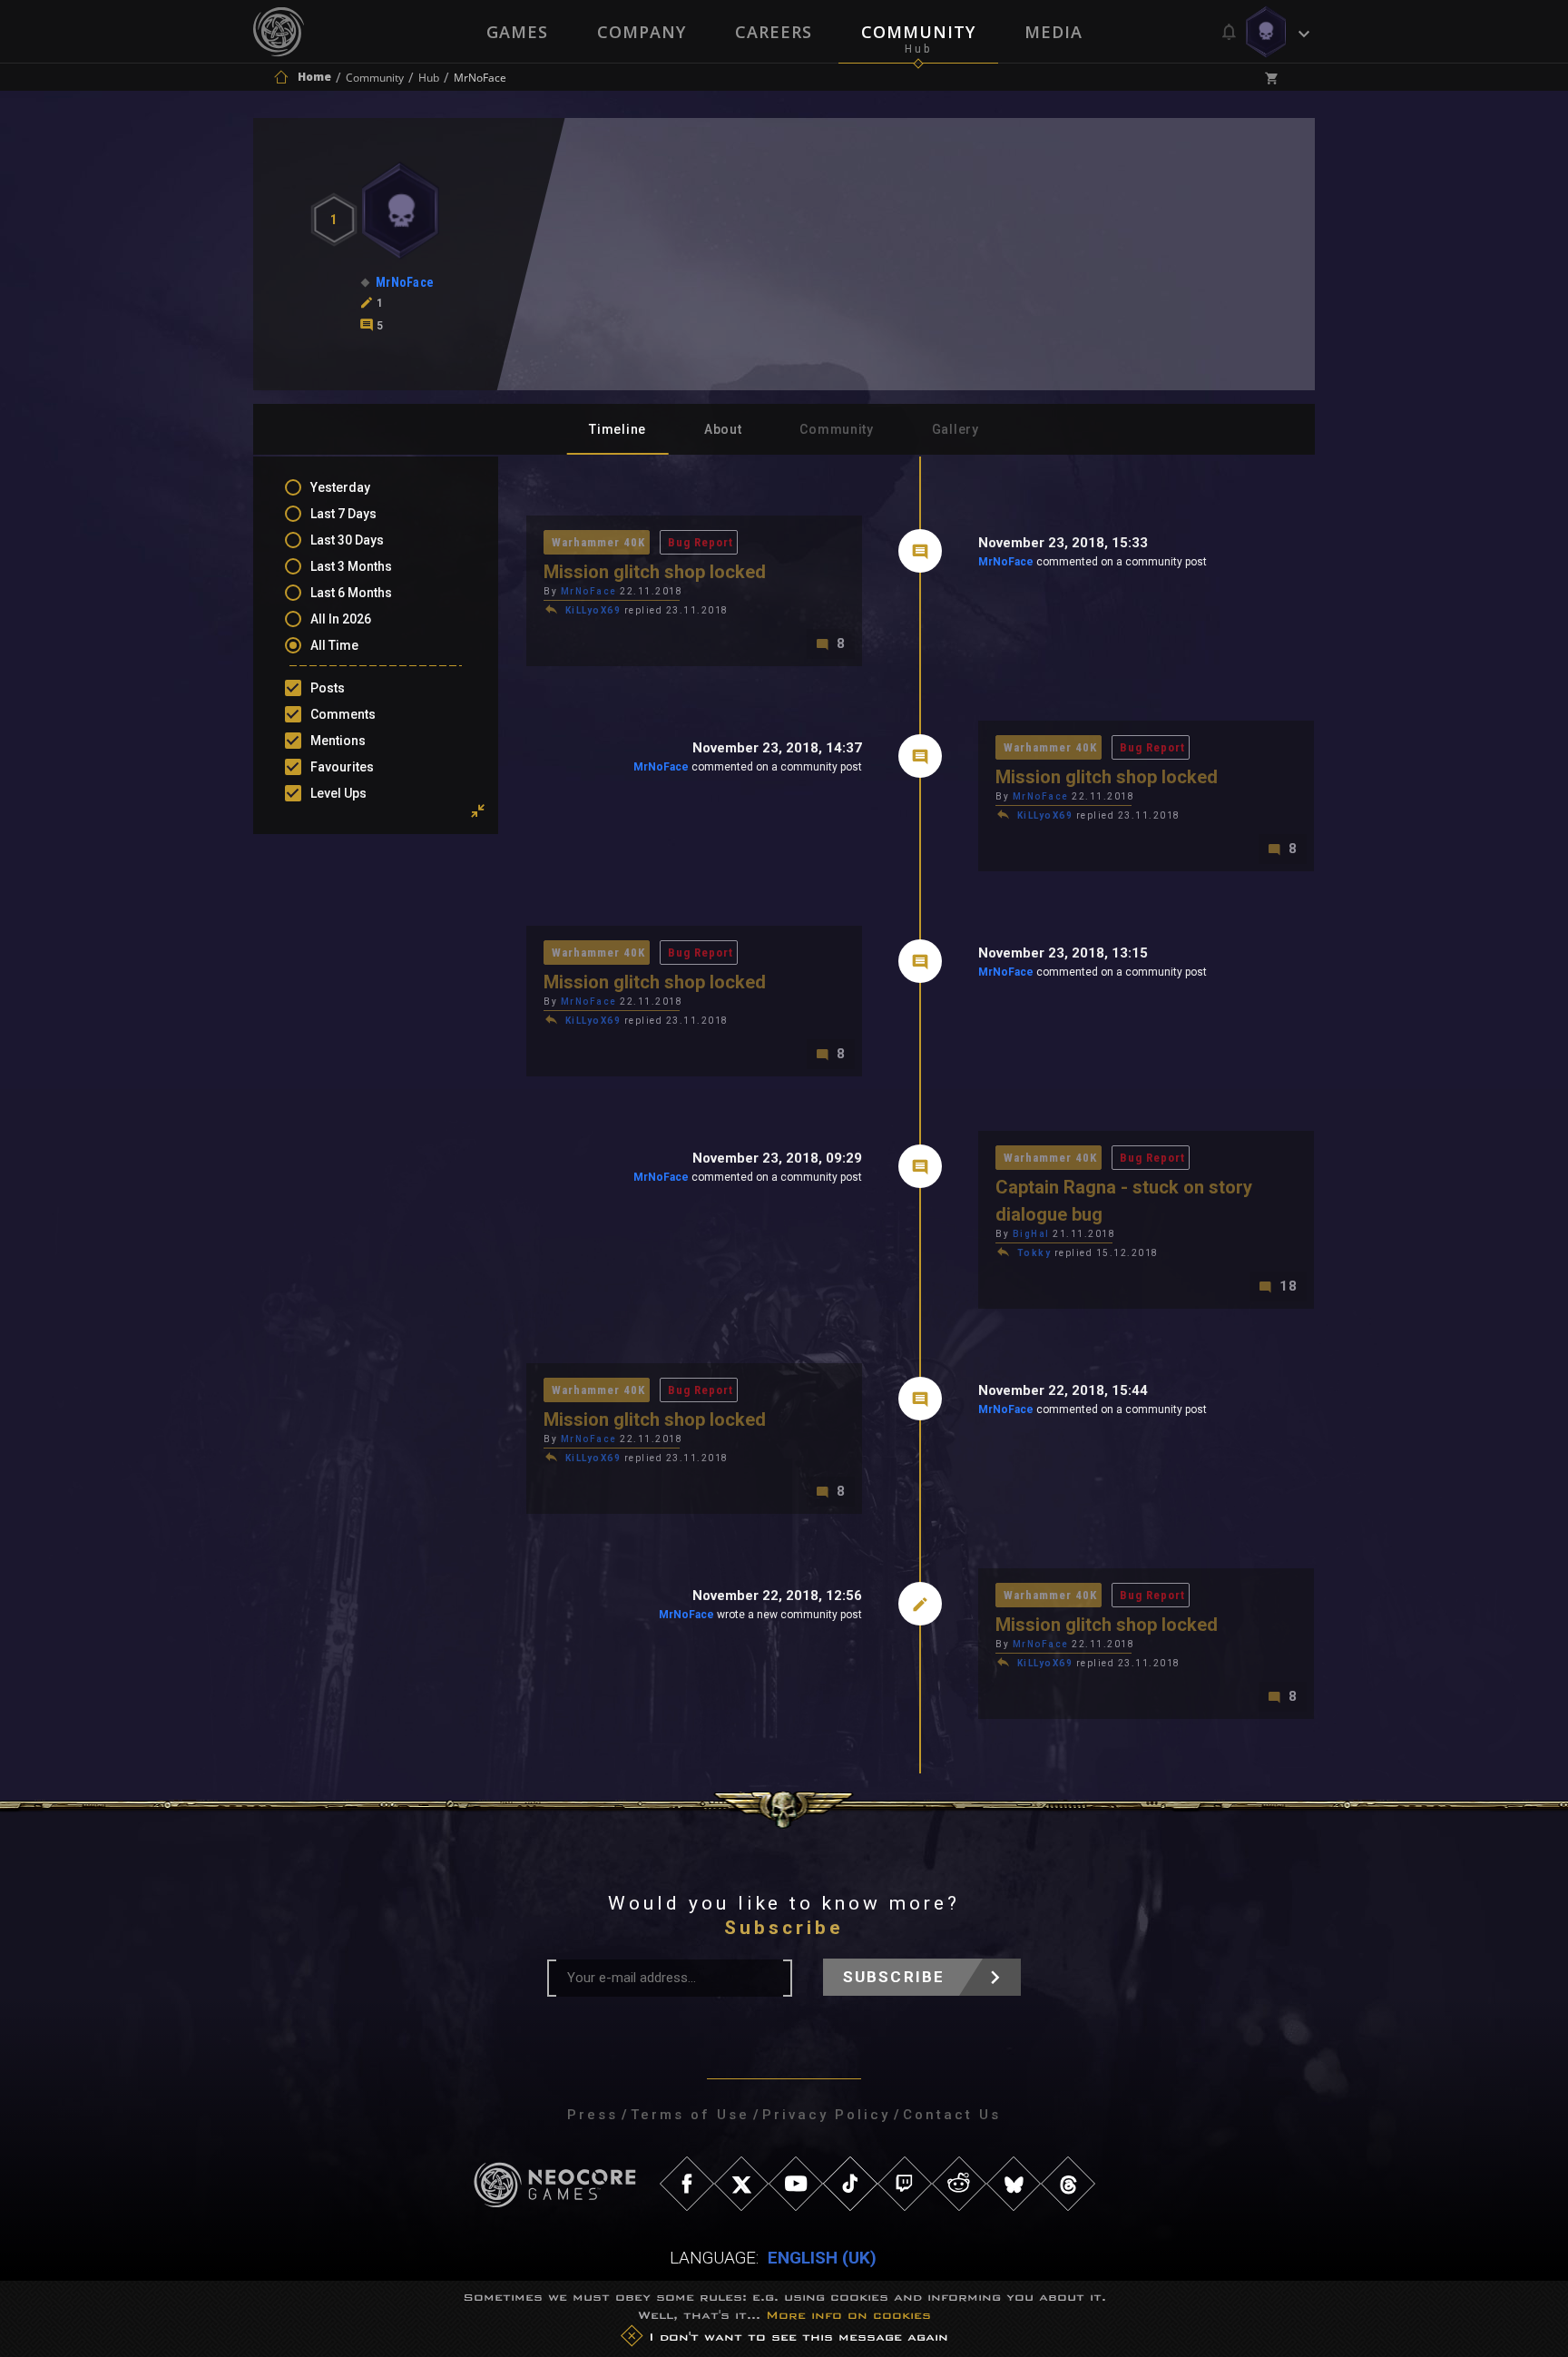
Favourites (342, 767)
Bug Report (701, 542)
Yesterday (340, 487)
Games (517, 32)
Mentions (338, 741)
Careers (774, 32)
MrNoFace (1006, 562)
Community (918, 32)
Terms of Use (690, 2115)
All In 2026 (341, 619)
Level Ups (338, 793)
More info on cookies (848, 2315)
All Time (334, 645)
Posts (328, 688)
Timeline (617, 429)
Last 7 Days (343, 514)
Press (593, 2115)
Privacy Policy (826, 2115)
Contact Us (952, 2115)
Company (642, 32)
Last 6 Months (351, 593)
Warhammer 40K (598, 542)
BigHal (1031, 1234)
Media (1053, 32)
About (723, 429)
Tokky (1034, 1253)
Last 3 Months (351, 566)
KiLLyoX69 (593, 610)
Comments (343, 714)
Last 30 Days (347, 540)
